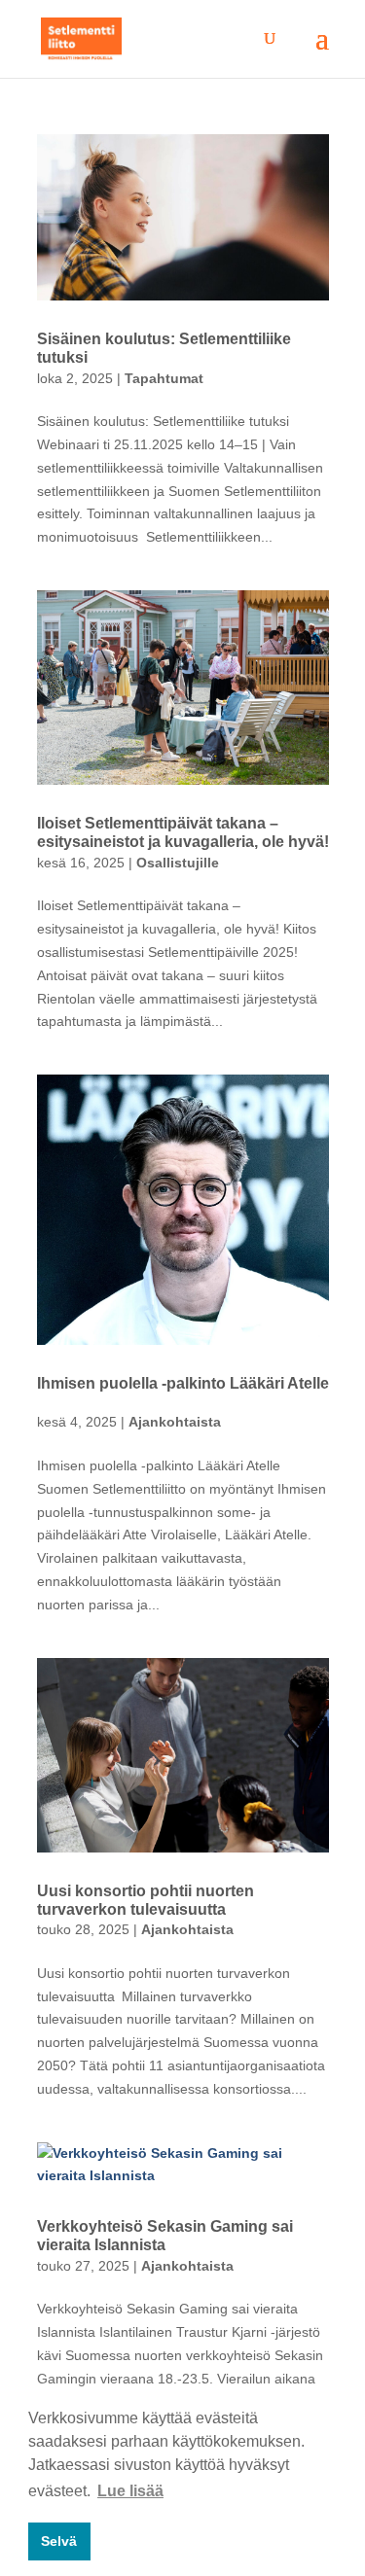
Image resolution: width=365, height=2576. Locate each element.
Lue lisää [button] (130, 2491)
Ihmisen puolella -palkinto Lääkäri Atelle (183, 1383)
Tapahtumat (164, 378)
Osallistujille (178, 863)
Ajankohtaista (175, 1422)
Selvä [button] (59, 2541)
